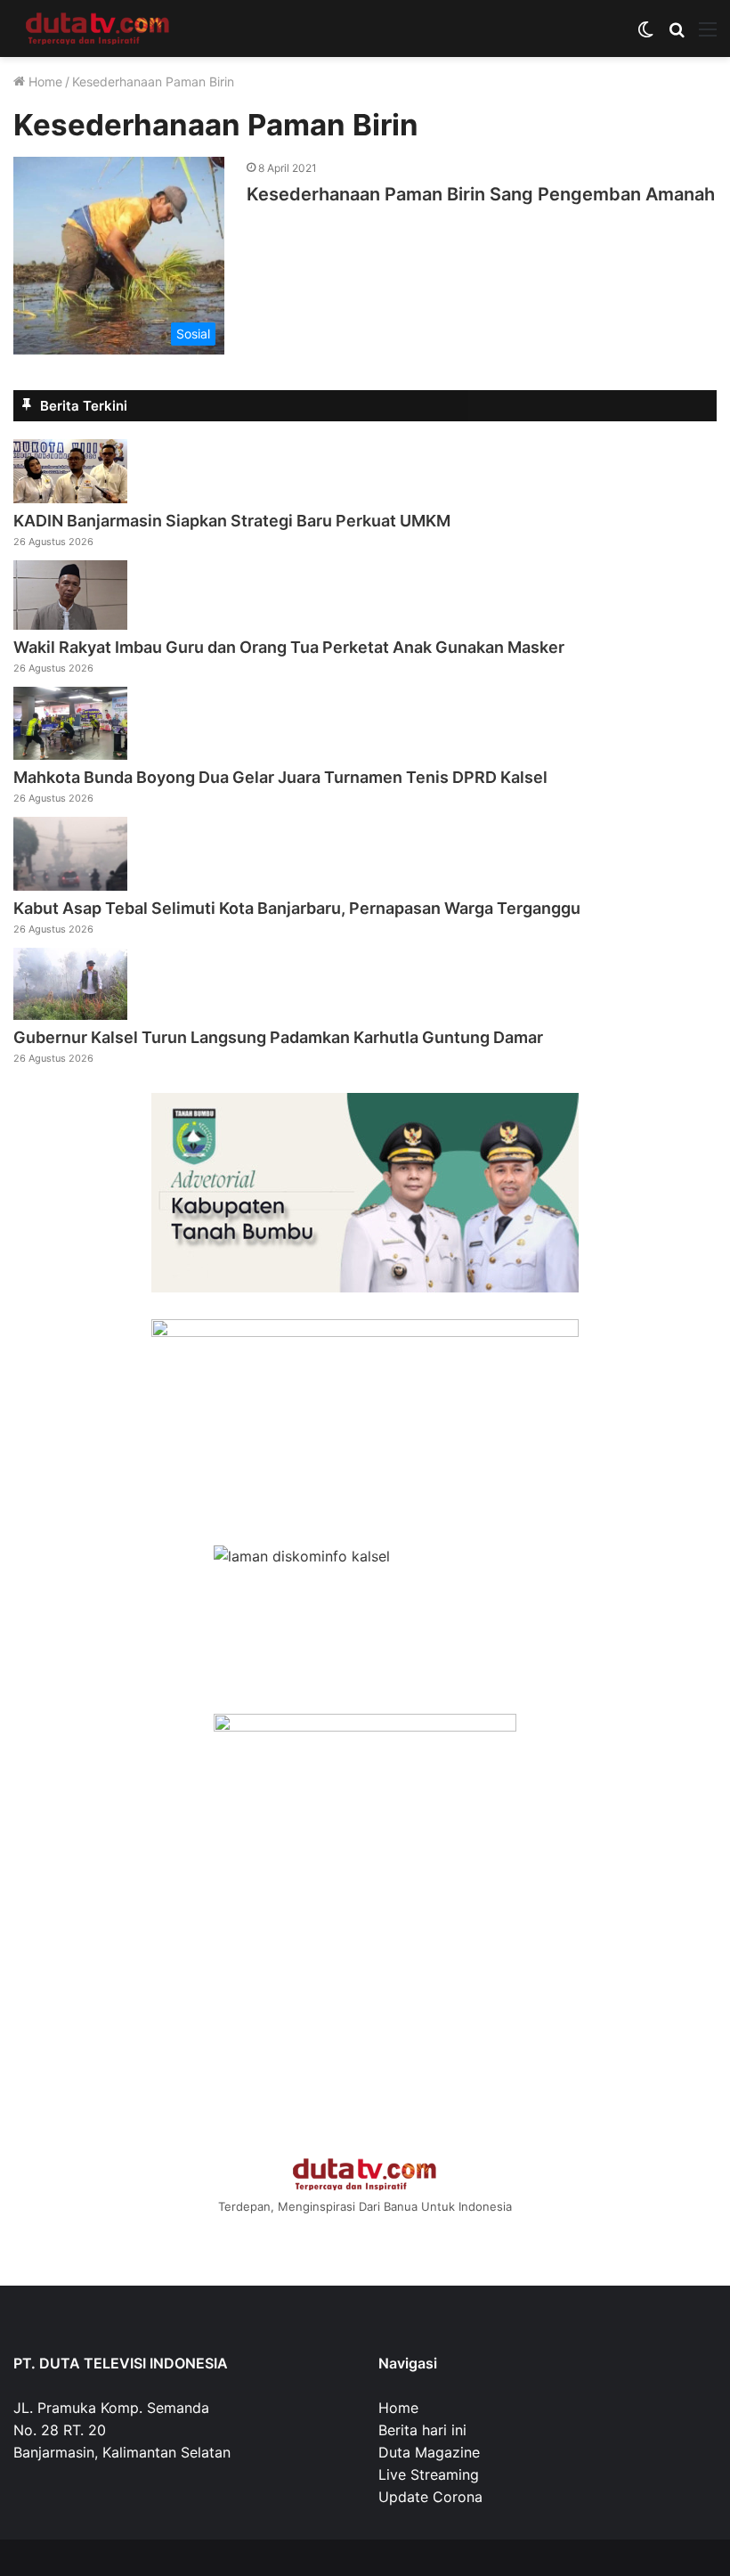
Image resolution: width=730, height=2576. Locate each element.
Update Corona (430, 2497)
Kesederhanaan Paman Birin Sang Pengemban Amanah (481, 194)
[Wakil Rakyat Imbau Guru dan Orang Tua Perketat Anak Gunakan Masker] (70, 624)
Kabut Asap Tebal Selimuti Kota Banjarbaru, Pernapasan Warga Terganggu (297, 908)
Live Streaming (429, 2474)
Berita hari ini (422, 2430)
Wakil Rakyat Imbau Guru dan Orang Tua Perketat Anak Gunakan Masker (289, 647)
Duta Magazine (429, 2452)
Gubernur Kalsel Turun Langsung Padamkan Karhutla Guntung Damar (278, 1037)
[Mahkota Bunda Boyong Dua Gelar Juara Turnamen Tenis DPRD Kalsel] (70, 754)
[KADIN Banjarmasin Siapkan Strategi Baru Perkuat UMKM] (70, 498)
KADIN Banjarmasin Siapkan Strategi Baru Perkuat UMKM (232, 521)
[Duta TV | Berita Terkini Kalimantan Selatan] (98, 29)
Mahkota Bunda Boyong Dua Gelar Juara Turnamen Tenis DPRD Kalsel (280, 777)
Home (44, 82)
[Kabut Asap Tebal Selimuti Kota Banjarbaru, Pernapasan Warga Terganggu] (70, 885)
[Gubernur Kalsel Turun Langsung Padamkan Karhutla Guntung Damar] (70, 1015)
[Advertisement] (365, 2007)
